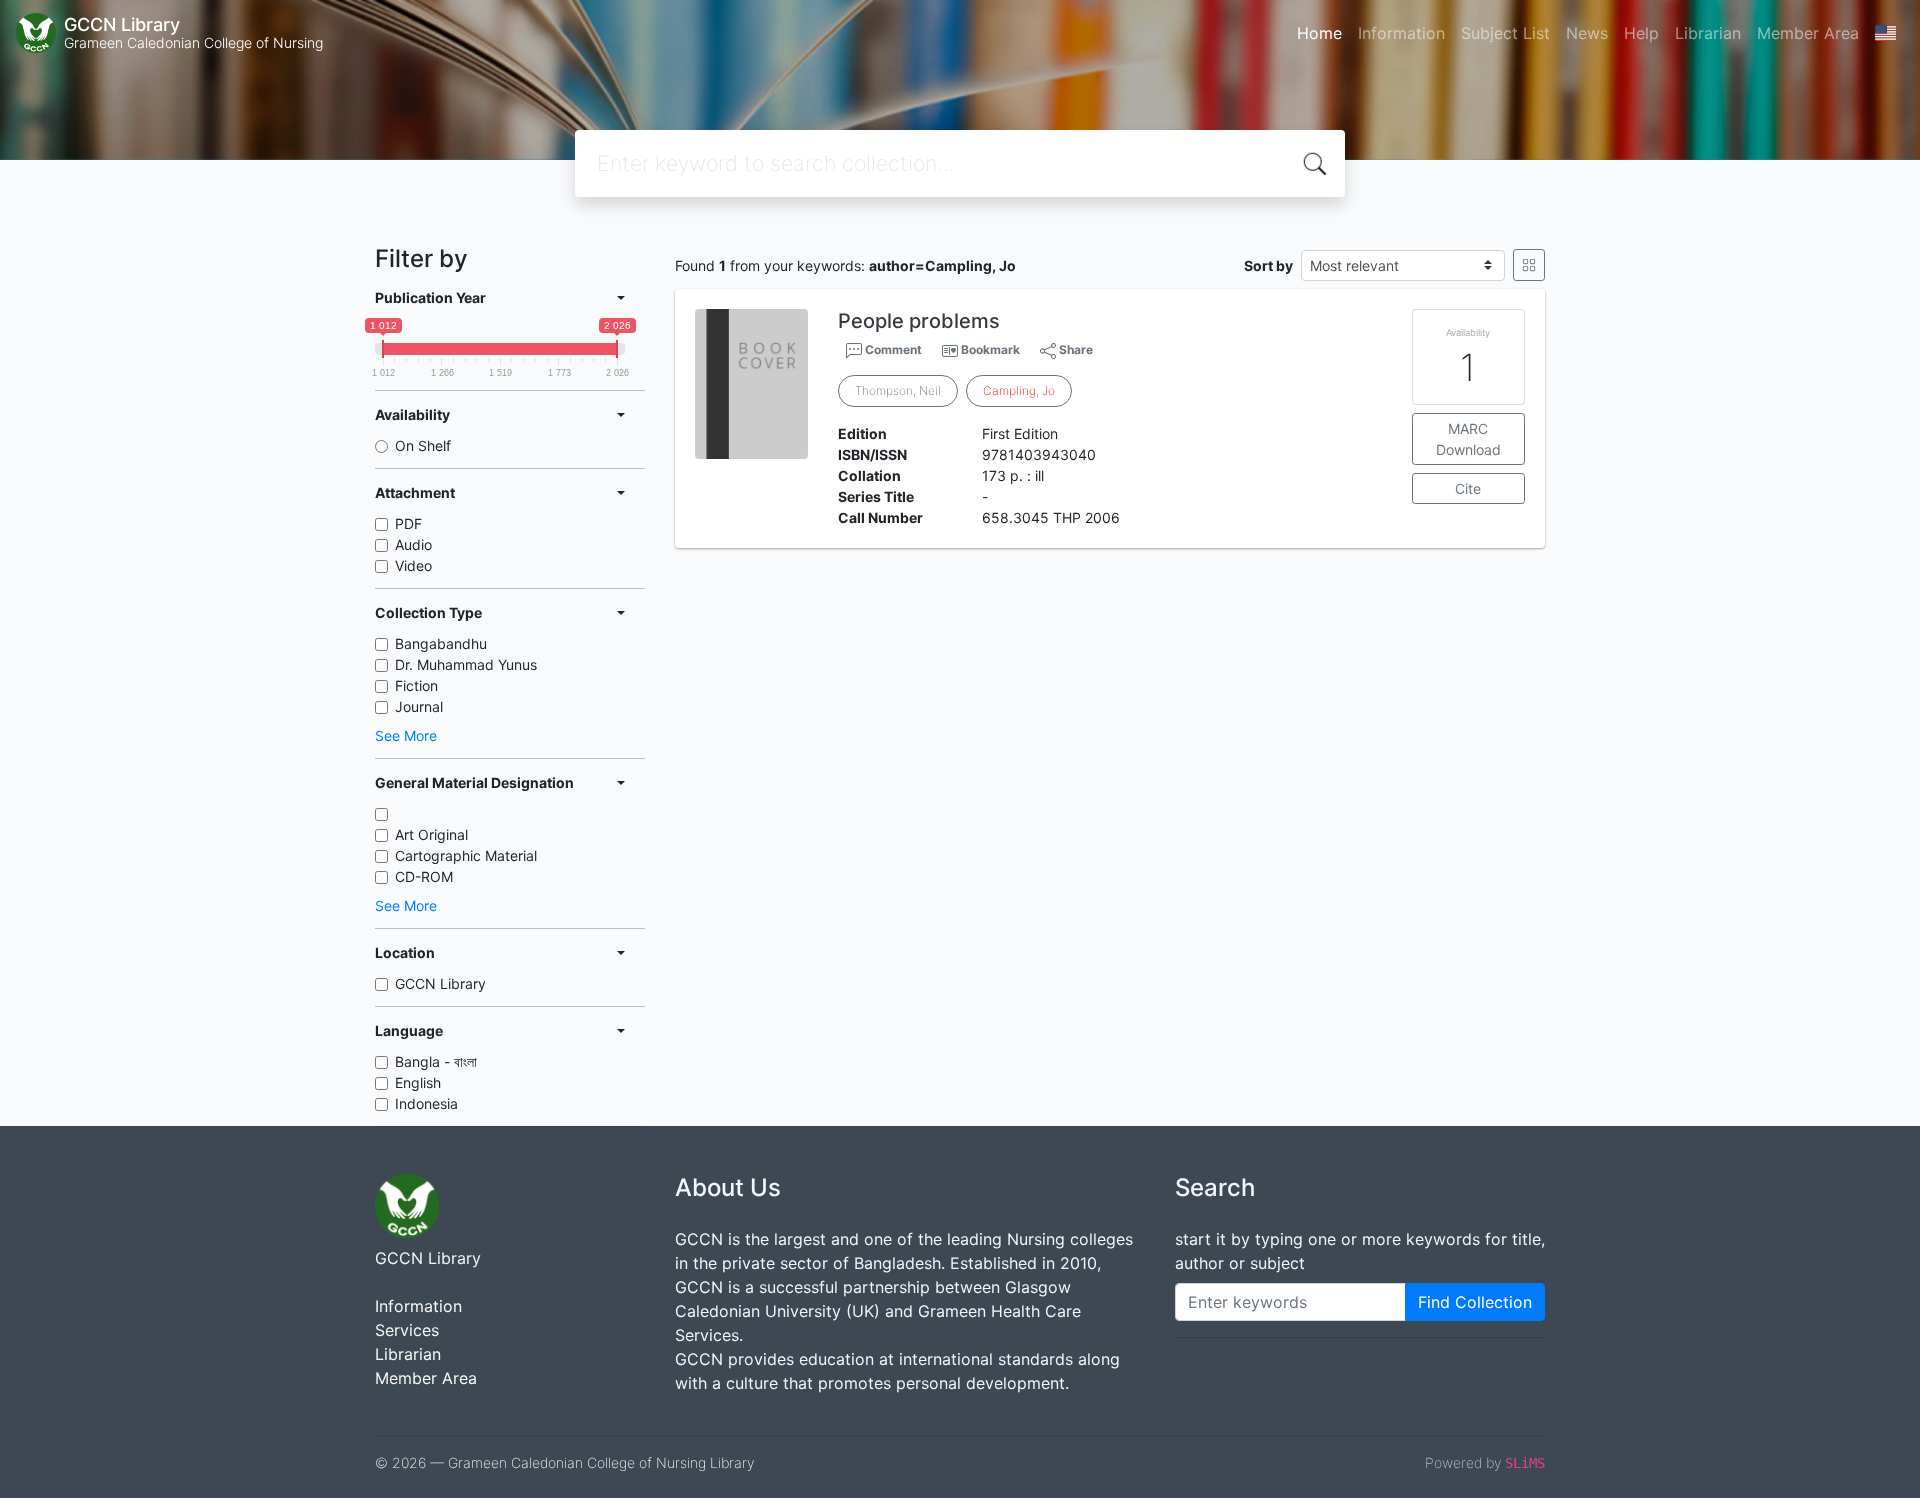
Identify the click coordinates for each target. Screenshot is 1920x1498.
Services (407, 1330)
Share (1074, 349)
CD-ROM (424, 876)
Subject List (1505, 33)
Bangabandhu (441, 643)
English (418, 1082)
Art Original (431, 834)
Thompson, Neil (898, 390)
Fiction (416, 685)
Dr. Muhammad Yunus (466, 664)
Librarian (1708, 33)
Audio (413, 544)
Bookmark (990, 349)
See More (406, 735)
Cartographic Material (466, 855)
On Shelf (423, 445)
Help (1641, 33)
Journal (419, 706)
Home (1319, 33)
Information (1401, 33)
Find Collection (1475, 1302)
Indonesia (426, 1103)
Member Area (1808, 33)
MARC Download (1468, 439)
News (1587, 33)
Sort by (1268, 265)
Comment (892, 349)
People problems (919, 321)
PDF (408, 523)
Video (413, 565)
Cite (1468, 488)
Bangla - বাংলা (436, 1061)
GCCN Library (440, 983)
